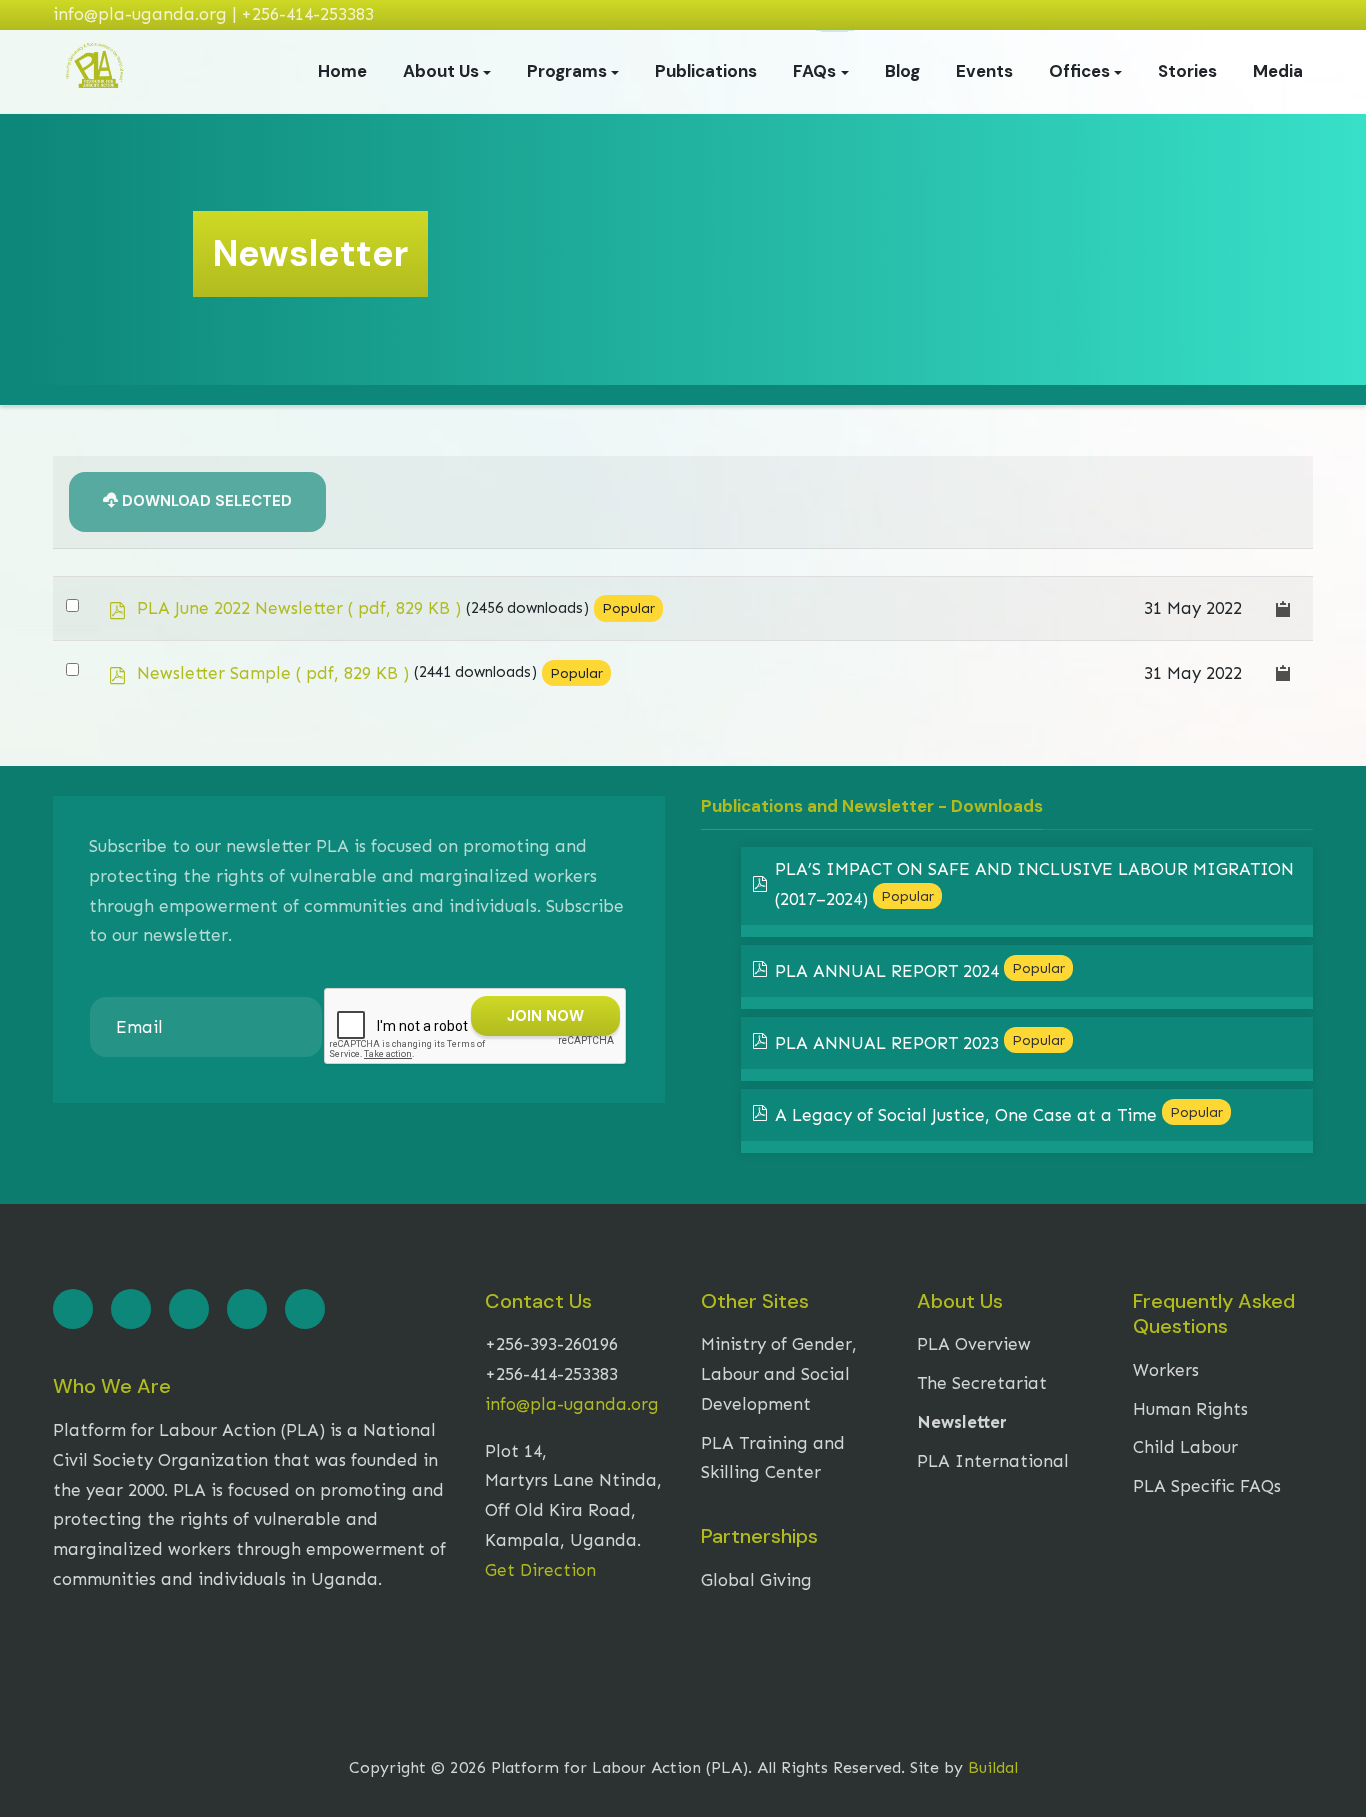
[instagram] (247, 1309)
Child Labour (1185, 1447)
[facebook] (73, 1309)
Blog (902, 71)
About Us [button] (441, 71)
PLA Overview (974, 1344)
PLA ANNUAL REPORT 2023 (887, 1043)
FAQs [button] (814, 71)
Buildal (993, 1767)
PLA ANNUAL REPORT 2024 (887, 971)
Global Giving (756, 1580)
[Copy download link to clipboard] (1283, 608)
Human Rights (1190, 1409)
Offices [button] (1079, 71)
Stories (1187, 71)
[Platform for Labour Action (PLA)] (95, 70)
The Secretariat (982, 1383)
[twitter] (131, 1309)
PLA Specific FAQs (1207, 1486)
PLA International (993, 1461)
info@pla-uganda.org (572, 1404)
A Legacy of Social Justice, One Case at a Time (966, 1115)
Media (1278, 71)
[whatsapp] (305, 1309)
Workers (1166, 1370)
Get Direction (540, 1570)
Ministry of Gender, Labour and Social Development (779, 1374)
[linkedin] (189, 1309)
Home (342, 71)
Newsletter (962, 1422)
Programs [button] (567, 71)
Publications (706, 71)
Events (984, 71)
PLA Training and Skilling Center (773, 1458)
